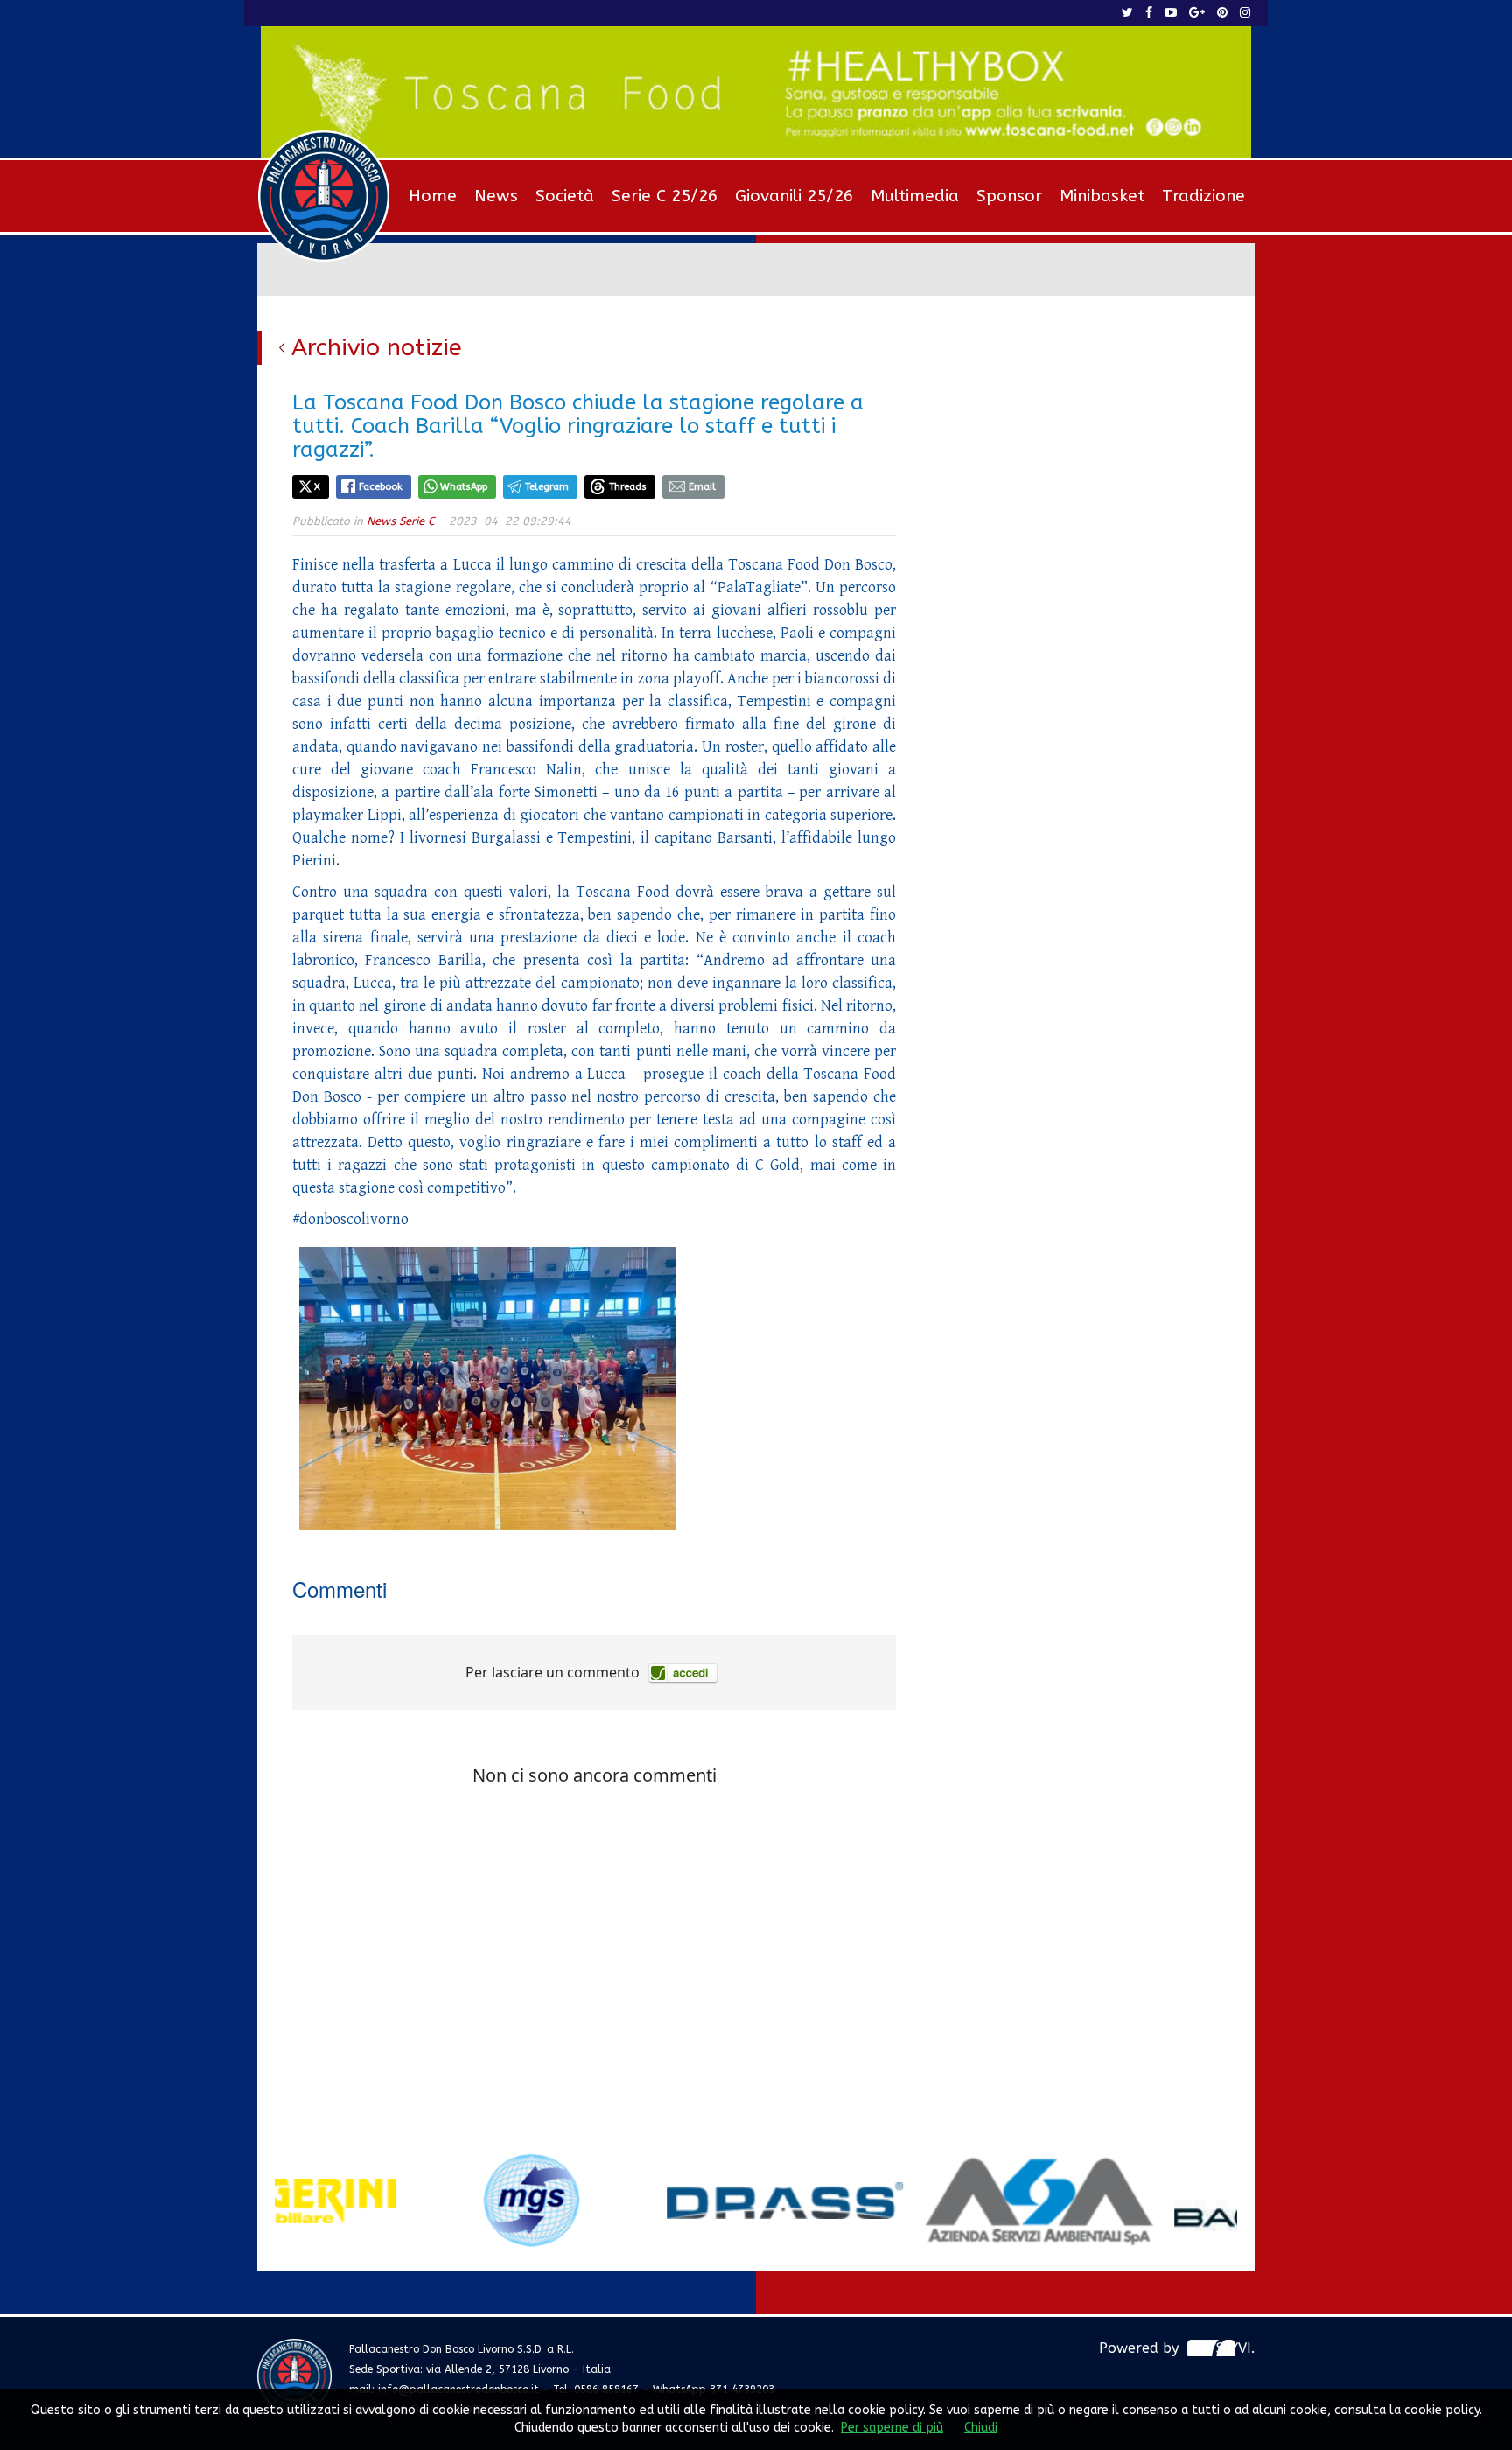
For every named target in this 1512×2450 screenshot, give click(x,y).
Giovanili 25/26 (794, 196)
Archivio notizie (377, 347)
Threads (628, 487)
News (496, 196)
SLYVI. (1235, 2348)
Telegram (547, 487)
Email (702, 487)
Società (565, 196)
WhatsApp (464, 487)
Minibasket (1102, 196)
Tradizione (1204, 196)
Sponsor (1009, 196)
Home (433, 196)
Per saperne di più (892, 2428)
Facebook (381, 487)
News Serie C (401, 521)
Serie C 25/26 (665, 196)
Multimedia (915, 196)
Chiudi (981, 2428)
